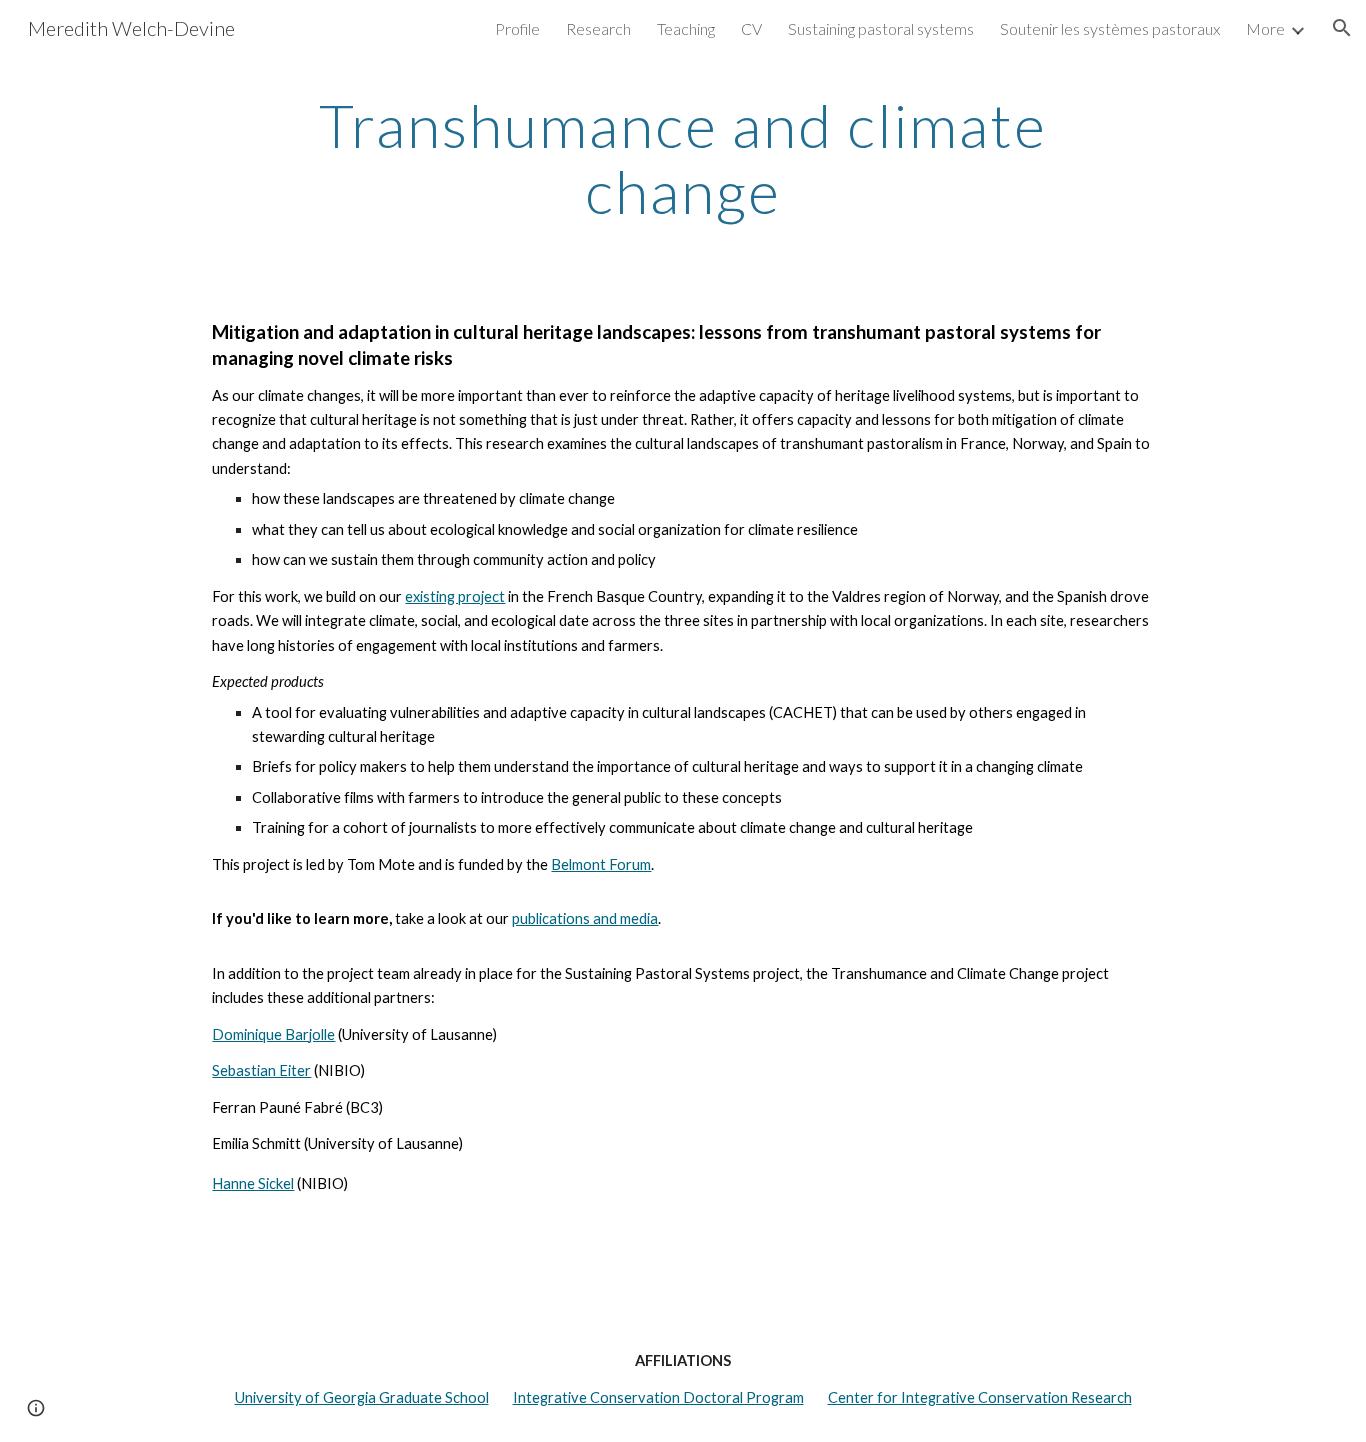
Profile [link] (517, 28)
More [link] (1265, 28)
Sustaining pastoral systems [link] (881, 28)
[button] (1342, 28)
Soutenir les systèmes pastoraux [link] (1110, 28)
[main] (683, 158)
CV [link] (751, 28)
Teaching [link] (686, 28)
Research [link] (598, 28)
